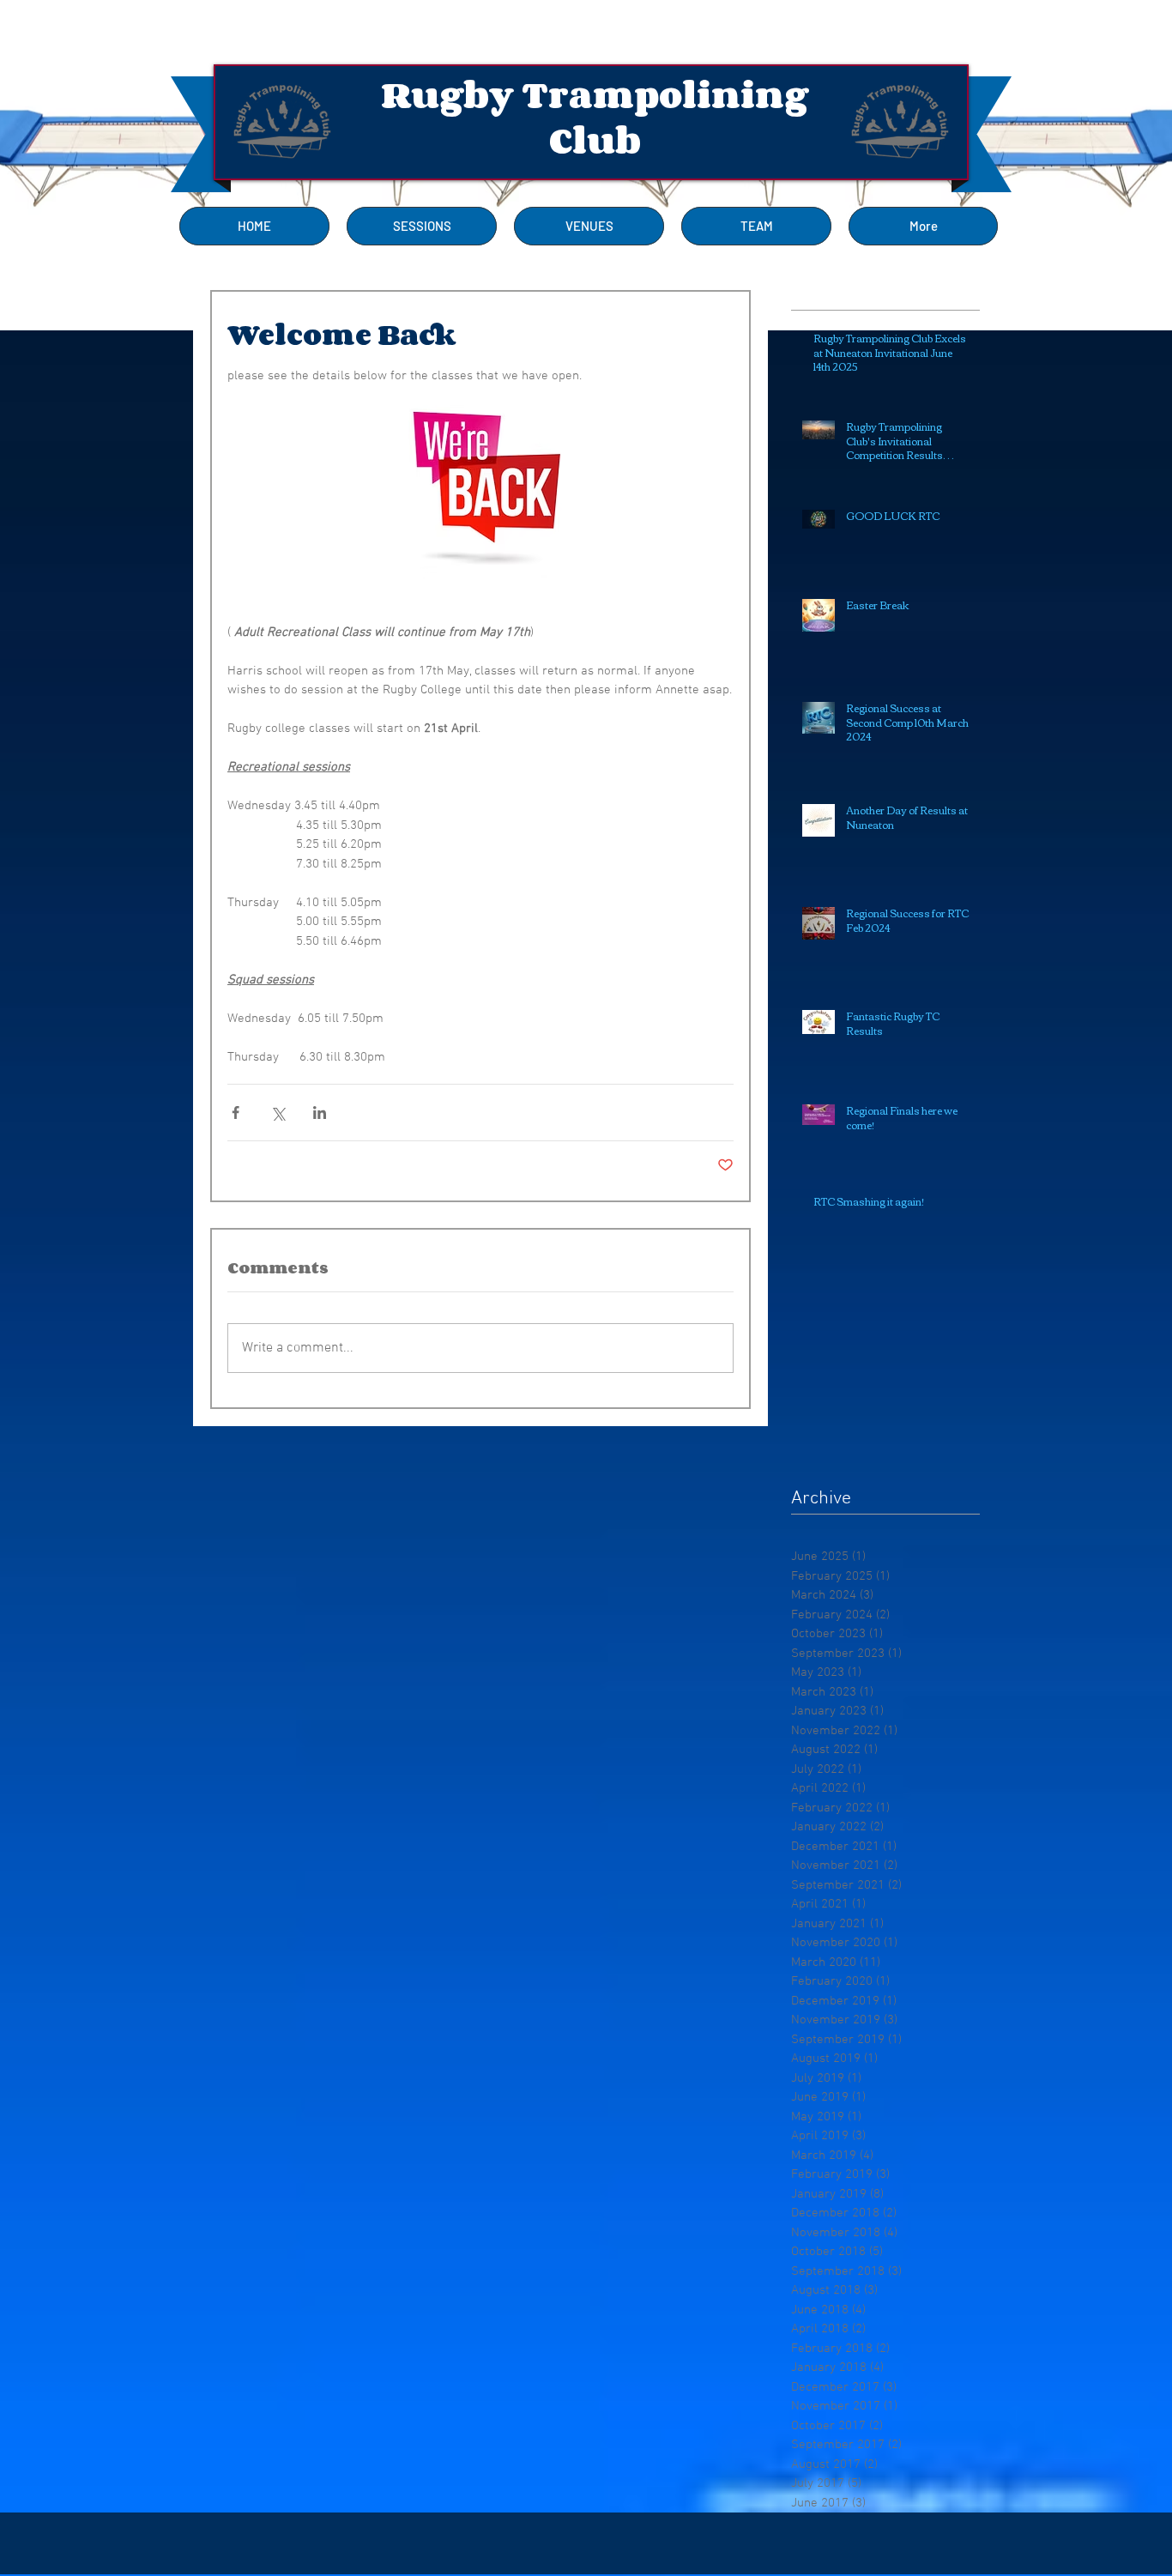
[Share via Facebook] (236, 1113)
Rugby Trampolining (595, 95)
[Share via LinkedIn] (320, 1113)
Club (595, 140)
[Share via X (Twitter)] (278, 1113)
